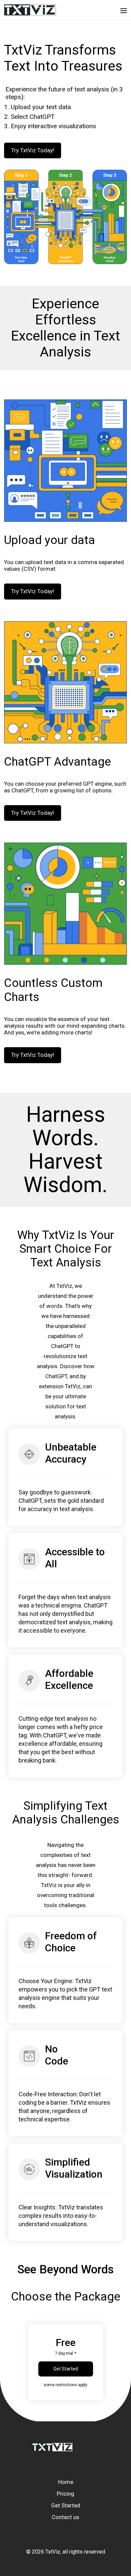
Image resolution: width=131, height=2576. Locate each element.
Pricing (65, 2494)
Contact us (65, 2517)
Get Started (66, 2369)
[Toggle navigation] (124, 10)
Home (66, 2482)
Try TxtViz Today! (33, 150)
